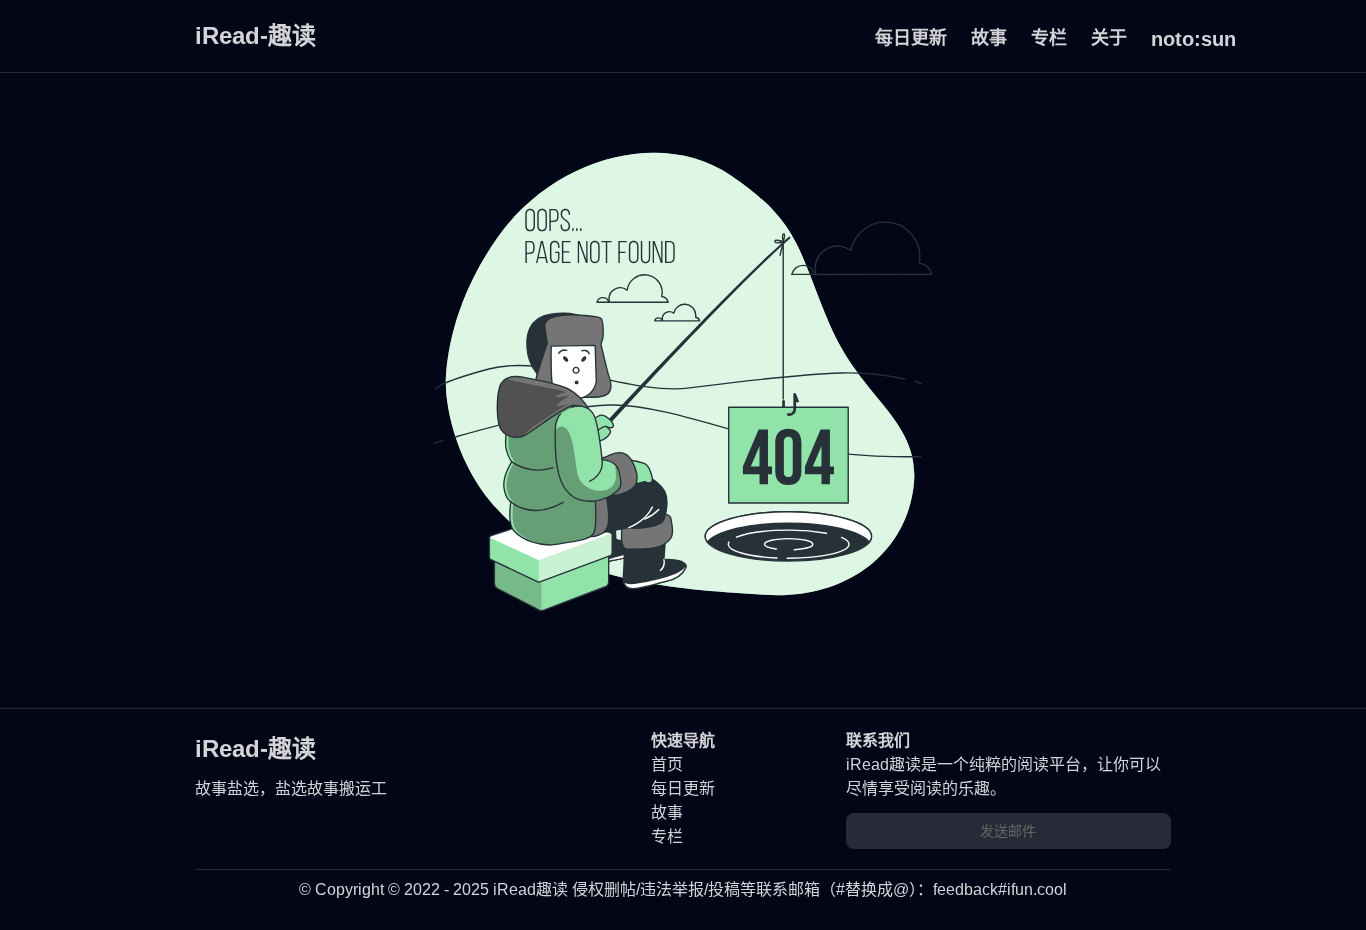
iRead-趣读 (255, 35)
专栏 (1049, 38)
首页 (667, 764)
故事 (989, 38)
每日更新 (911, 38)
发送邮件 (1008, 831)
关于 (1109, 38)
